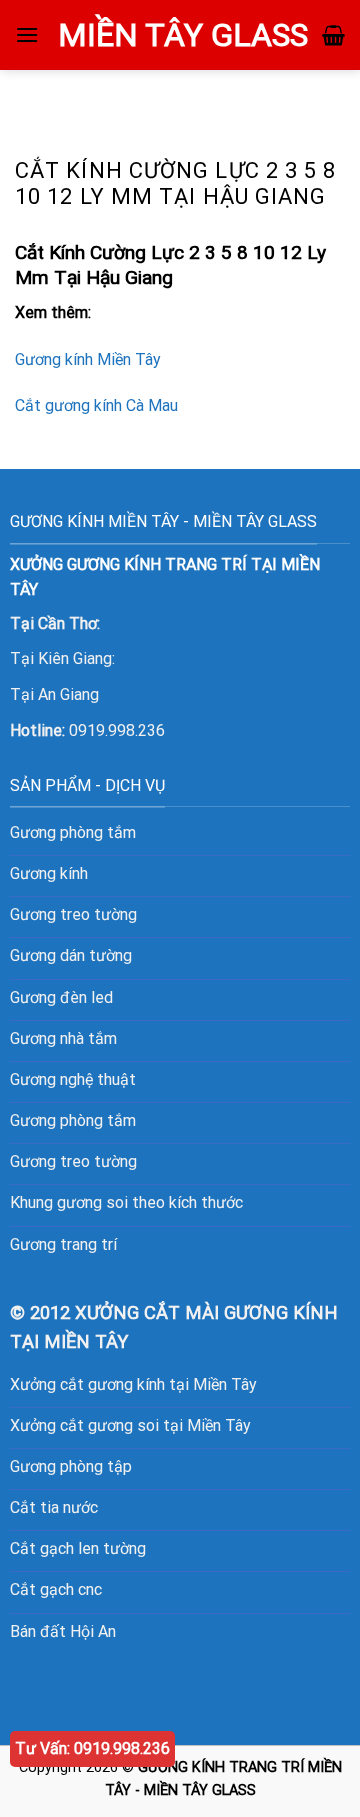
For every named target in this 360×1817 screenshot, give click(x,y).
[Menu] (27, 34)
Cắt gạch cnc (56, 1589)
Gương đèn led (61, 997)
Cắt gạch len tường (78, 1548)
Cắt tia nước (54, 1507)
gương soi (92, 1202)
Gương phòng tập (71, 1466)
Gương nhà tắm (63, 1038)
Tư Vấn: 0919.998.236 (92, 1748)
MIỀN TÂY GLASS (183, 35)
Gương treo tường (73, 1161)
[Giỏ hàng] (333, 35)
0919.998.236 (117, 730)
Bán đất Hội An (63, 1631)
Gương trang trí (63, 1244)
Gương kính (49, 873)
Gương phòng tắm (73, 832)
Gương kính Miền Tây (88, 359)
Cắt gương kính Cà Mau (96, 405)
